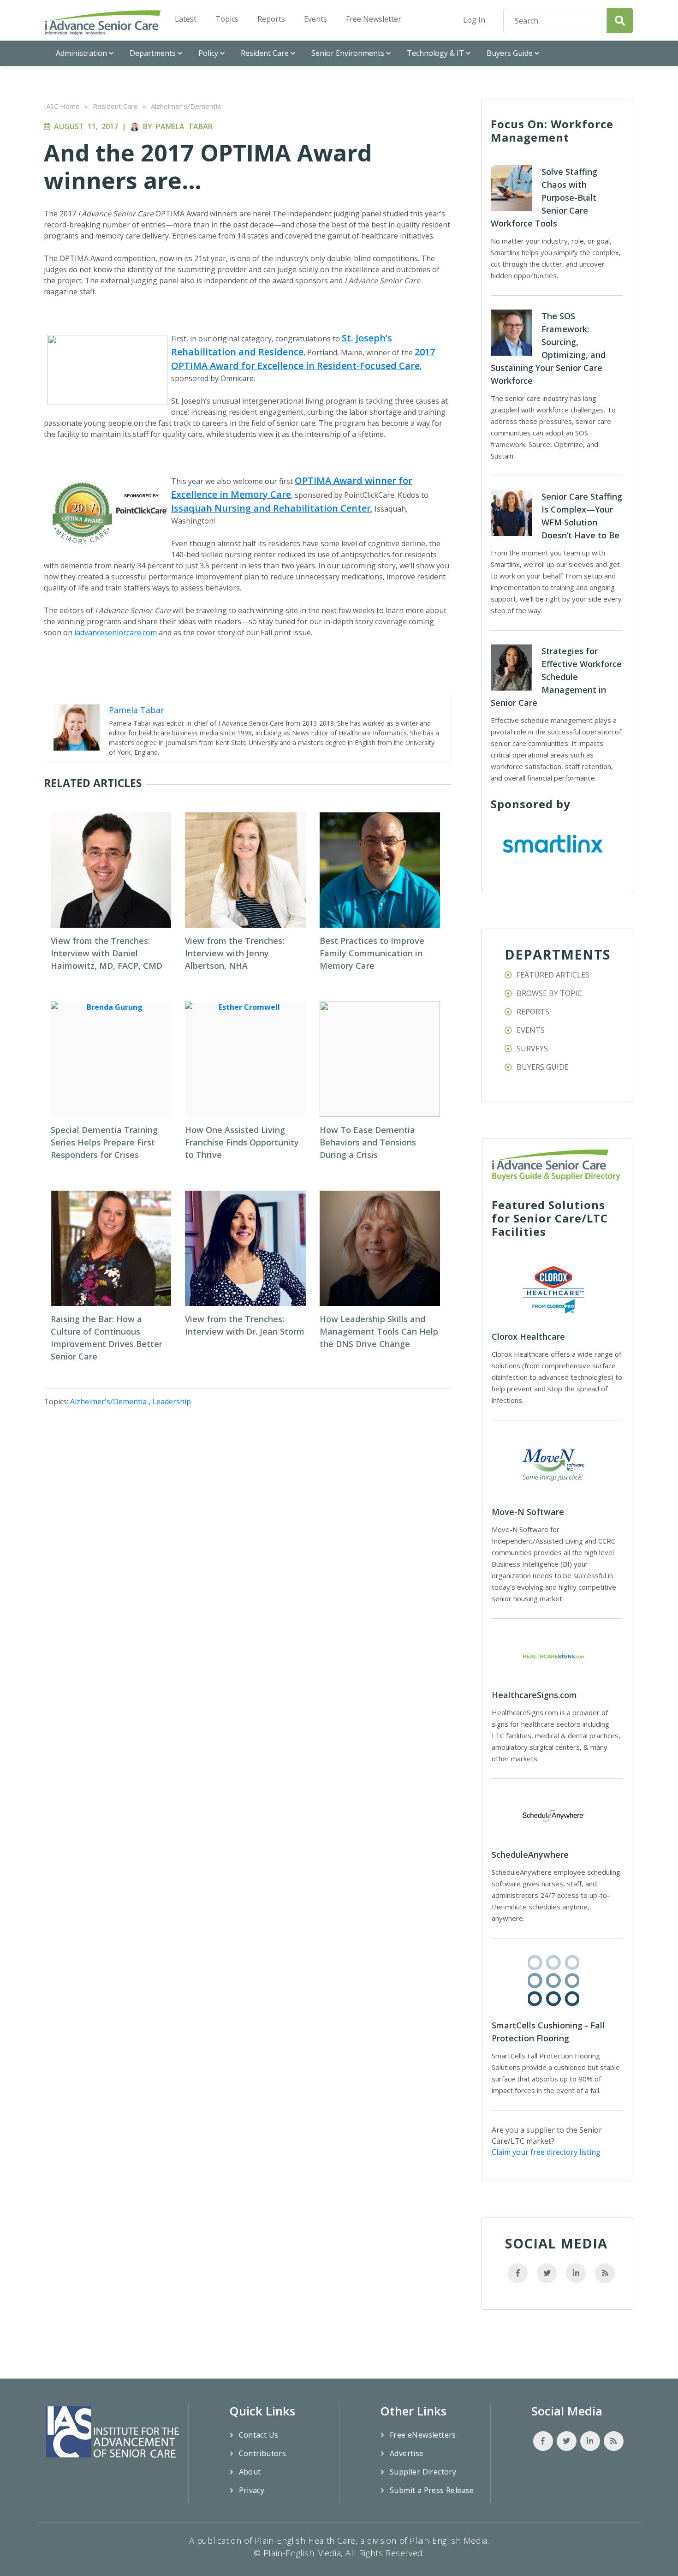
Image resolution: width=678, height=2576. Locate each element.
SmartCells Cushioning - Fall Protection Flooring (548, 2032)
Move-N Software (528, 1512)
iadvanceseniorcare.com (116, 632)
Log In (474, 20)
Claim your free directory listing (546, 2152)
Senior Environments (348, 53)
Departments (153, 53)
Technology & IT (435, 53)
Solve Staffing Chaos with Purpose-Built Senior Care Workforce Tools (544, 197)
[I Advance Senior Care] (103, 22)
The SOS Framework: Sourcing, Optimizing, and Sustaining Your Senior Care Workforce (548, 348)
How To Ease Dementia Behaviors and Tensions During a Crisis (368, 1142)
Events (315, 19)
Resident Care (265, 53)
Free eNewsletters (423, 2435)
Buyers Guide (510, 53)
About (250, 2472)
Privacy (252, 2490)
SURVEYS (532, 1049)
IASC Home (62, 106)
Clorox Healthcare (528, 1336)
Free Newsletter (374, 19)
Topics (227, 19)
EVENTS (531, 1030)
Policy (208, 53)
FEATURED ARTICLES (553, 975)
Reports (271, 19)
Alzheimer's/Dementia (186, 106)
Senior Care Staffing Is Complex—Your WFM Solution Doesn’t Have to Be (582, 516)
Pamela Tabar (184, 126)
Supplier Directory (423, 2472)
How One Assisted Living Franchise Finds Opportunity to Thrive (242, 1142)
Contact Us (259, 2435)
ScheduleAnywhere (530, 1854)
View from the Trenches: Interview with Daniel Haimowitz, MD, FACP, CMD (107, 953)
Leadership (172, 1401)
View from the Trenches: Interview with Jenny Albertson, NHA (235, 953)
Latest (186, 19)
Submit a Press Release (432, 2490)
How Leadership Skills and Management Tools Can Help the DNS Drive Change (379, 1331)
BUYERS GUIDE (543, 1067)
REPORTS (533, 1012)
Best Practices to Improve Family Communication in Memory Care (372, 953)
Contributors (263, 2453)
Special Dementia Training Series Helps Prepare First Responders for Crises (104, 1142)
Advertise (407, 2453)
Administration (81, 53)
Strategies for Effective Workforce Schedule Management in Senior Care (556, 677)
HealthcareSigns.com (534, 1695)
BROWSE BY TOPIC (549, 993)
